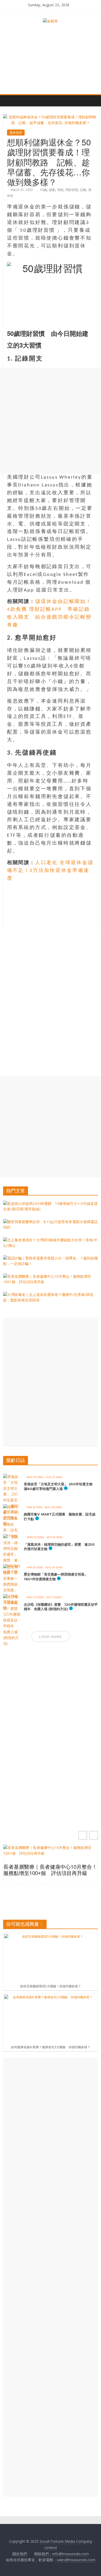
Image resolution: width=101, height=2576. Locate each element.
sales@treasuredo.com (76, 2560)
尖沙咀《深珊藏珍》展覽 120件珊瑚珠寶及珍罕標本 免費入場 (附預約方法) (61, 1607)
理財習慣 (72, 190)
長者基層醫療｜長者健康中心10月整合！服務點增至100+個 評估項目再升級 (50, 1870)
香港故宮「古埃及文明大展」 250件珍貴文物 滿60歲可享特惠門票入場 (60, 1486)
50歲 (44, 190)
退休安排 (16, 133)
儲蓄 (52, 190)
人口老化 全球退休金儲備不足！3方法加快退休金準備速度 (50, 871)
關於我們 (20, 2554)
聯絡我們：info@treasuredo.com (62, 2554)
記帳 (83, 190)
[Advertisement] (51, 421)
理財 (60, 190)
